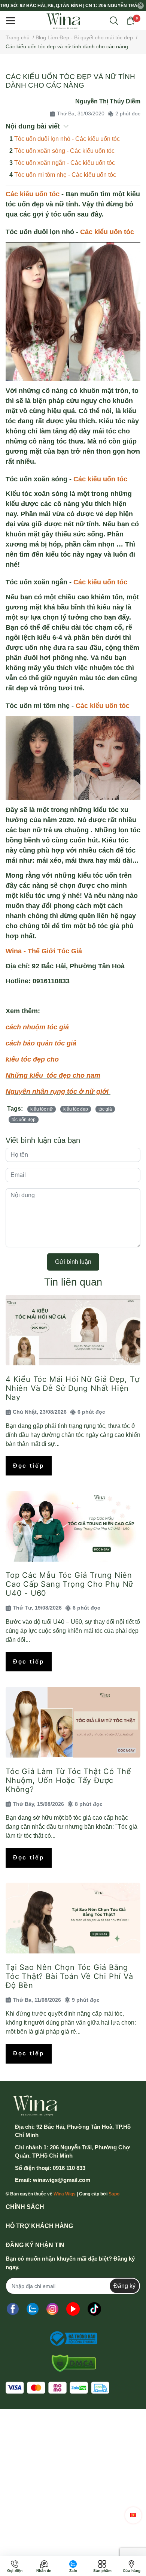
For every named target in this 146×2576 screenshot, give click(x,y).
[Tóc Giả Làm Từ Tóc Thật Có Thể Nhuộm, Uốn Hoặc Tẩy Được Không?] (73, 1722)
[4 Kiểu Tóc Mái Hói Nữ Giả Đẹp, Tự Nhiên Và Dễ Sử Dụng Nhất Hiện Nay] (73, 1330)
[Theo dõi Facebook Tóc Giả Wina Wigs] (13, 2309)
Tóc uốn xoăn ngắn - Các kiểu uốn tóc (65, 163)
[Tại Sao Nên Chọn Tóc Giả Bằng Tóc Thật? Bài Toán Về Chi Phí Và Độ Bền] (73, 1918)
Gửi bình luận (73, 1262)
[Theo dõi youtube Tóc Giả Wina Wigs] (73, 2309)
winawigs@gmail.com (62, 2180)
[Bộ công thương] (71, 2339)
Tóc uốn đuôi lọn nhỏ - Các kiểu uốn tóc (67, 139)
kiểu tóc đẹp (76, 1109)
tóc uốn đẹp (24, 1120)
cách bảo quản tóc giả (41, 1043)
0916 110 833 (69, 2168)
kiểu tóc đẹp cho (32, 1059)
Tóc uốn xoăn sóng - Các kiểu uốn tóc (64, 151)
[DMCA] (71, 2363)
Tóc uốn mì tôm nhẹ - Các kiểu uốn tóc (65, 175)
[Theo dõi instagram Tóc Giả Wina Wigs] (52, 2309)
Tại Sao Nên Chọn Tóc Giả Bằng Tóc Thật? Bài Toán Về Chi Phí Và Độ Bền (69, 1976)
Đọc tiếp (29, 1466)
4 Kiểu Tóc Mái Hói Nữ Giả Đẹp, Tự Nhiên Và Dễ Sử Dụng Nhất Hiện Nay (72, 1388)
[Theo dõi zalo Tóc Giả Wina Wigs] (33, 2309)
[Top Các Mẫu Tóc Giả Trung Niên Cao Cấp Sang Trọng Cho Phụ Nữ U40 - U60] (73, 1526)
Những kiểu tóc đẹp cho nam (53, 1075)
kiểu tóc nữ (42, 1109)
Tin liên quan (73, 1282)
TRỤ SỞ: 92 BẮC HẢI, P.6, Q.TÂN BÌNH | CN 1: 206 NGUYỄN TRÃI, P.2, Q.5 (68, 6)
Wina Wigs (65, 2194)
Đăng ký (124, 2286)
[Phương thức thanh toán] (57, 2388)
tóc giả (105, 1109)
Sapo (114, 2194)
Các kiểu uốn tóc (33, 194)
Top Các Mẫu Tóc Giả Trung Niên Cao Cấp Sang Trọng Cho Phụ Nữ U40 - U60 (69, 1584)
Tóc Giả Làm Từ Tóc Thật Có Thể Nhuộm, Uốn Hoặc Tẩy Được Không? (69, 1780)
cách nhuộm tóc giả (37, 1027)
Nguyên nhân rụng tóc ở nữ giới (58, 1092)
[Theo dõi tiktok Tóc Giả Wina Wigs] (94, 2309)
